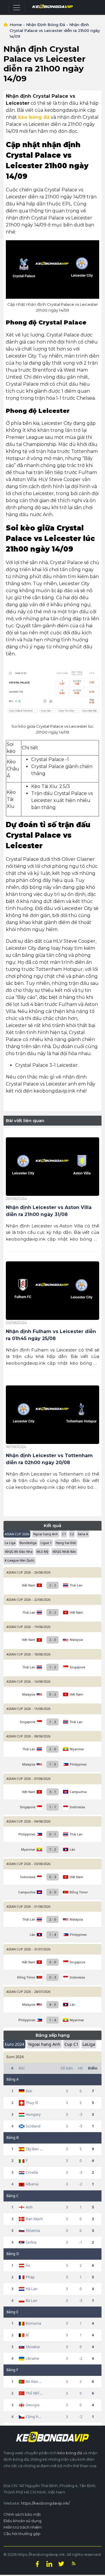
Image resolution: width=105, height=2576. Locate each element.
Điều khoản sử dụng (22, 2521)
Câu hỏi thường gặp (22, 2534)
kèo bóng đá (70, 2453)
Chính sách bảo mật (22, 2514)
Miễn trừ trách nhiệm (23, 2527)
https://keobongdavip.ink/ (45, 2503)
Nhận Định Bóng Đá (45, 25)
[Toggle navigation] (17, 8)
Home (16, 25)
